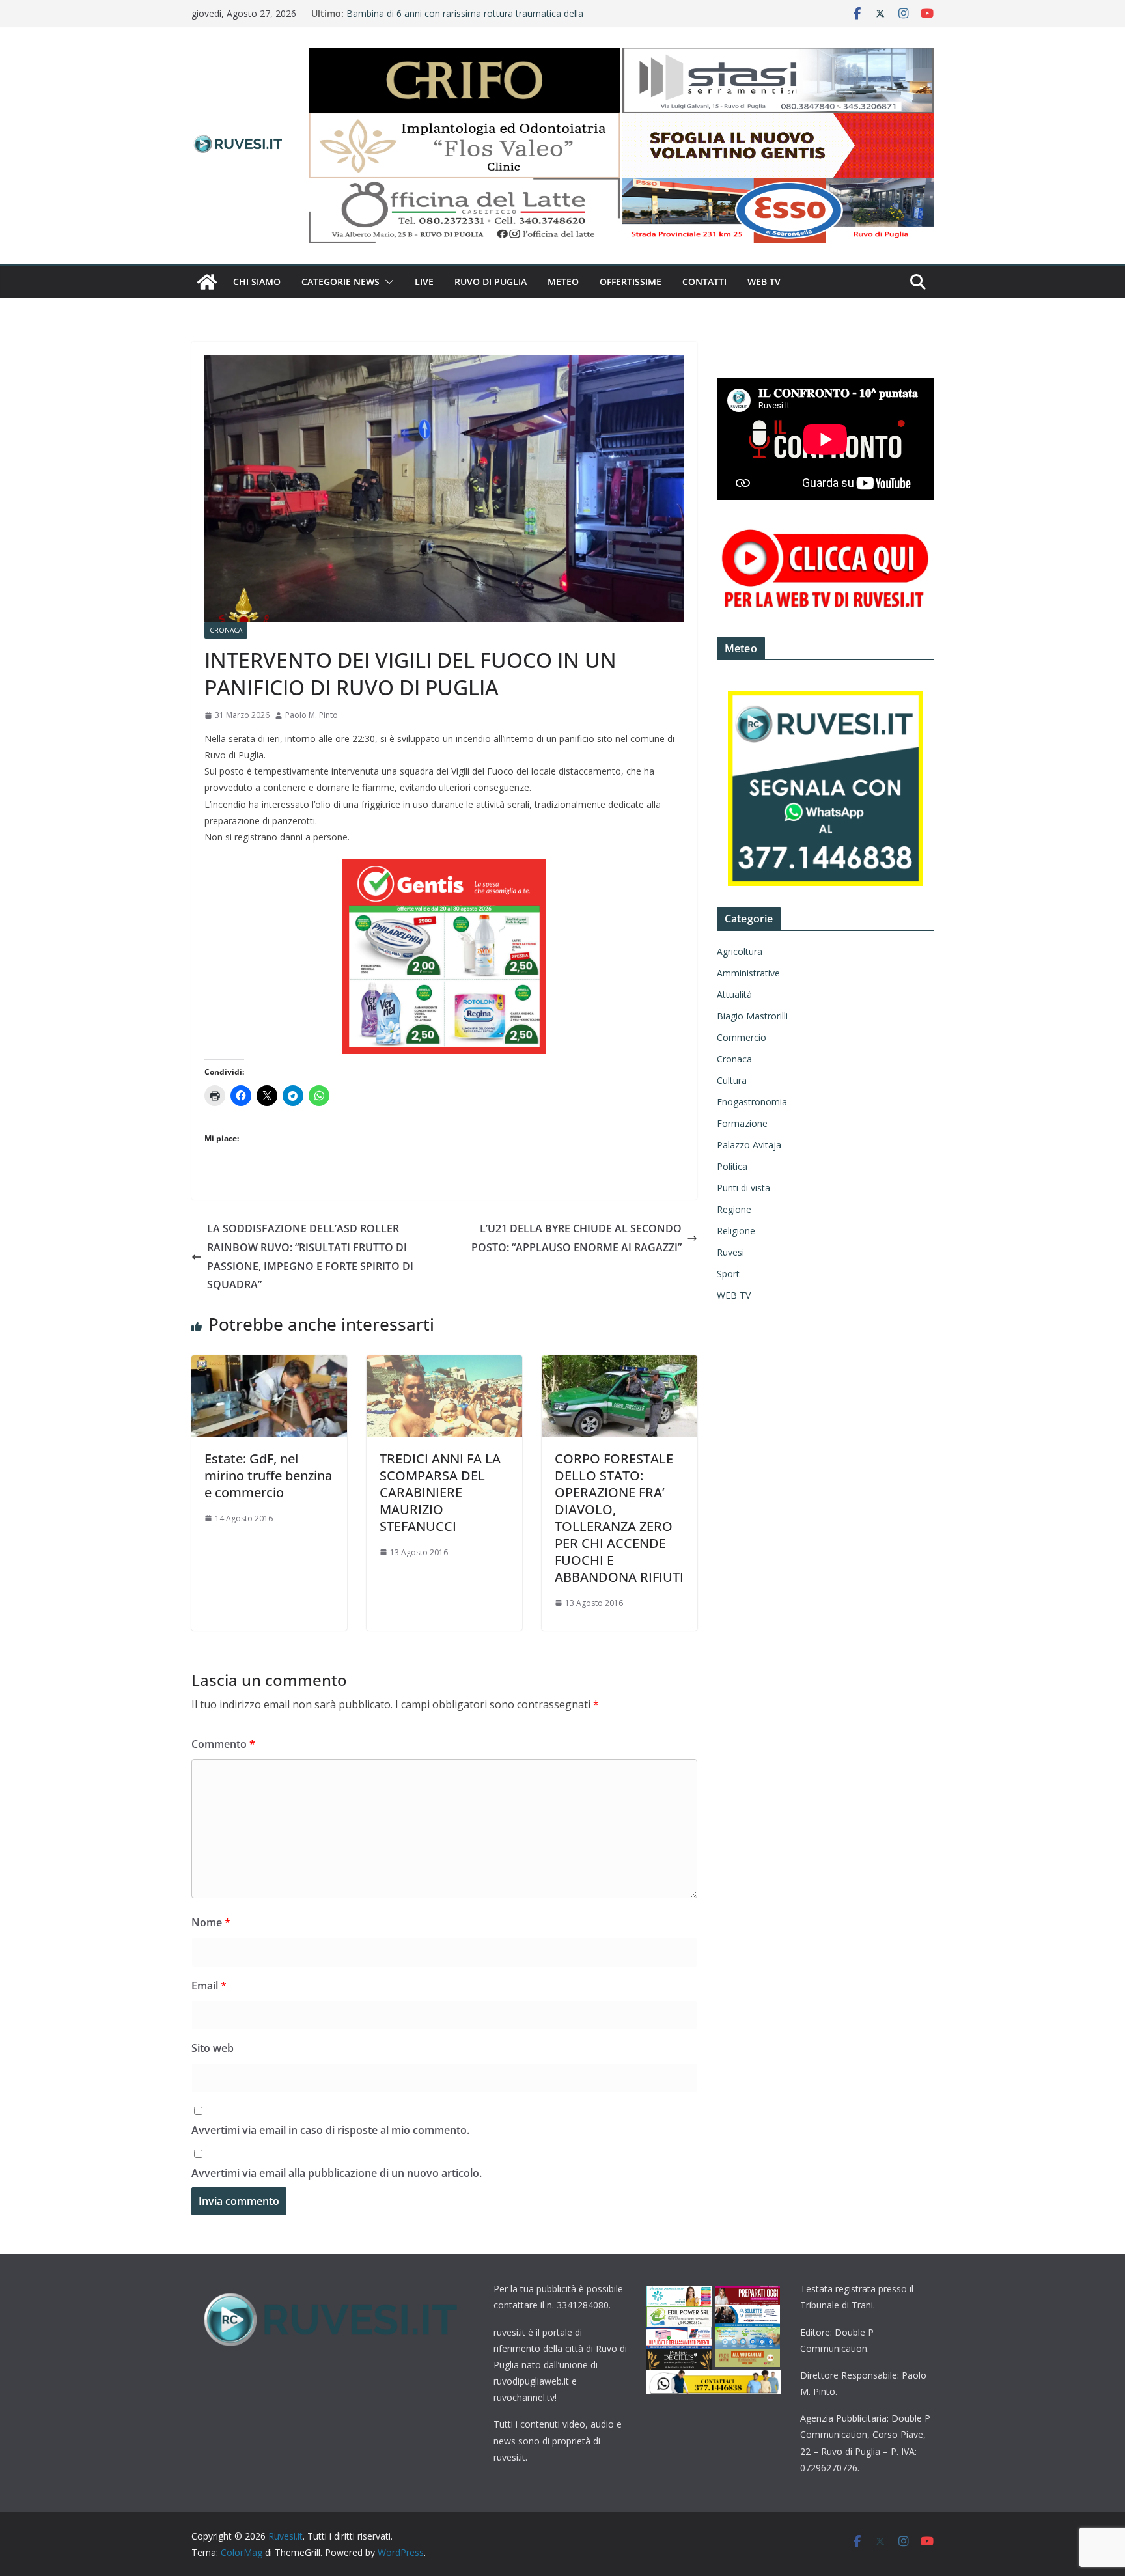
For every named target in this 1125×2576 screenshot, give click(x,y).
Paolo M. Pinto (312, 715)
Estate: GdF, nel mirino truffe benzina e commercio (268, 1475)
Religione (736, 1231)
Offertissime (631, 282)
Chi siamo (257, 282)
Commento (223, 1744)
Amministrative (748, 973)
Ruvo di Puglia (491, 282)
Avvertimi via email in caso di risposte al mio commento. (330, 2130)
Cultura (732, 1080)
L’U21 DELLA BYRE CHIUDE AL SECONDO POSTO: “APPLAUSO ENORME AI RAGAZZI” (576, 1238)
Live (424, 282)
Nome (211, 1922)
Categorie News (340, 282)
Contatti (704, 282)
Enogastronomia (752, 1102)
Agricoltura (740, 951)
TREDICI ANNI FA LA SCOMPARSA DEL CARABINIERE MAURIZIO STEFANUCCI (440, 1492)
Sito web (213, 2048)
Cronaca (226, 630)
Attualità (734, 994)
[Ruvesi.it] (207, 282)
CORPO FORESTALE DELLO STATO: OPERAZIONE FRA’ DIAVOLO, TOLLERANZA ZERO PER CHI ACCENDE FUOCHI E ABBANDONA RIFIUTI (619, 1518)
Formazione (742, 1123)
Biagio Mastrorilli (752, 1016)
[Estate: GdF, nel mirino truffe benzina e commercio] (269, 1364)
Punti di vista (743, 1188)
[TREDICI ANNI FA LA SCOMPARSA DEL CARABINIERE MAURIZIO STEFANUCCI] (444, 1364)
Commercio (742, 1037)
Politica (732, 1166)
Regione (734, 1209)
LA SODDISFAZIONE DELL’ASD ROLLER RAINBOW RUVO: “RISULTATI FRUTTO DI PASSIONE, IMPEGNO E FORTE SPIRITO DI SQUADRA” (310, 1256)
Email (209, 1986)
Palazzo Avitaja (749, 1145)
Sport (728, 1274)
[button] (387, 282)
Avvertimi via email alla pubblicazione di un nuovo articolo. (337, 2173)
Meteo (563, 282)
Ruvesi (730, 1252)
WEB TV (764, 282)
